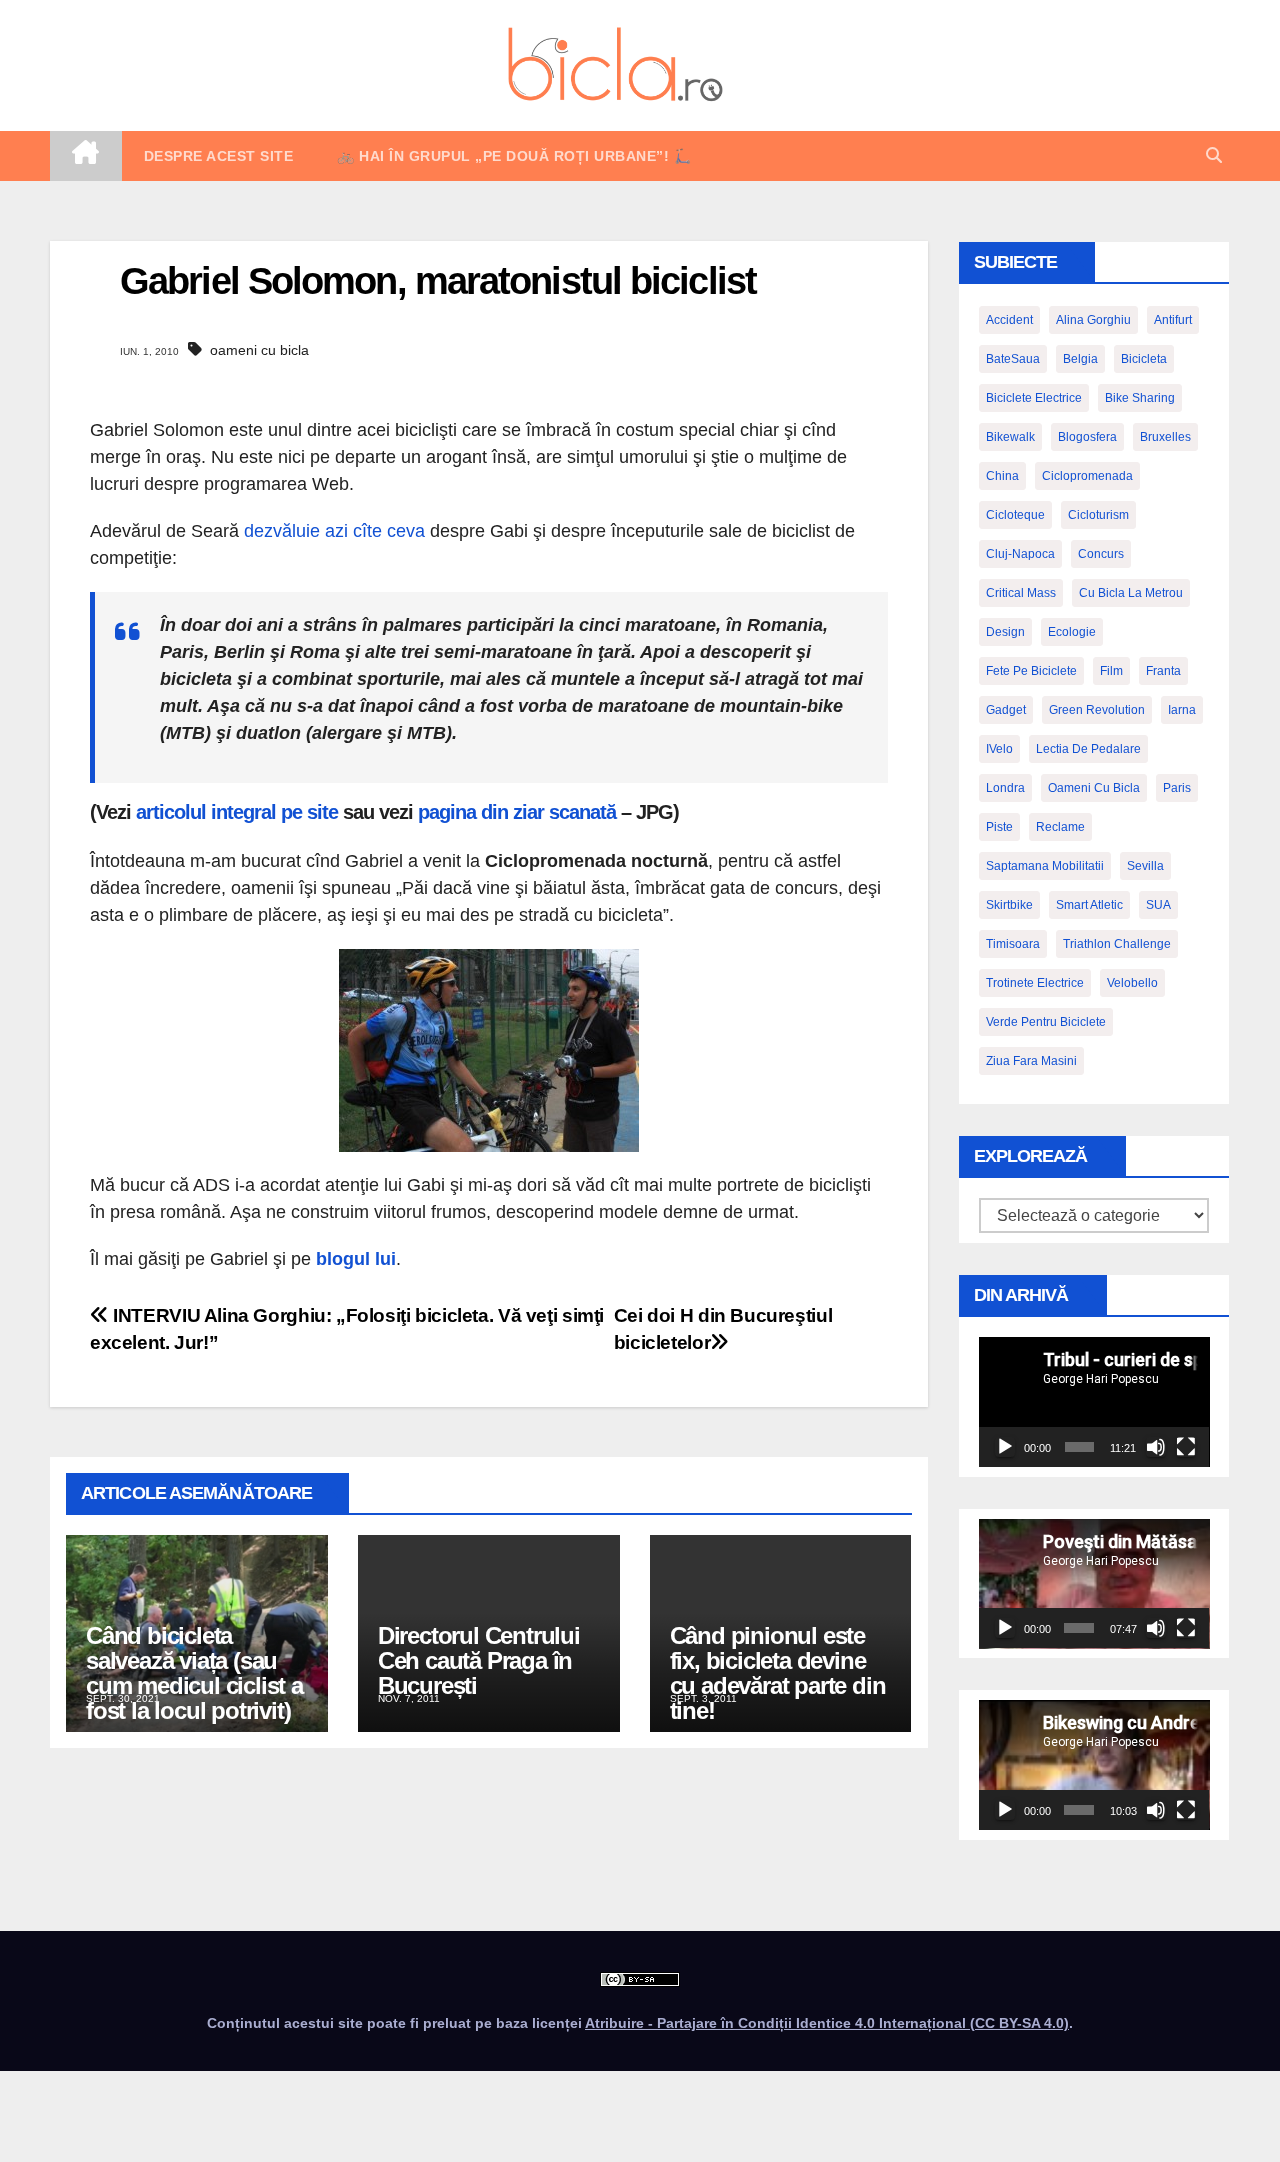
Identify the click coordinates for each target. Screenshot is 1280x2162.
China (1002, 476)
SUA (1158, 905)
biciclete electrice (1034, 398)
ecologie (1072, 632)
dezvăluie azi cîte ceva (334, 531)
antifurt (1173, 320)
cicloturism (1098, 515)
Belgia (1080, 359)
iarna (1182, 710)
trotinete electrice (1035, 983)
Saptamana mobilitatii (1045, 866)
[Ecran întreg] (1186, 1447)
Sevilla (1145, 866)
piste (999, 827)
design (1005, 632)
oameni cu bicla (259, 350)
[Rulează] (1005, 1447)
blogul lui (356, 1259)
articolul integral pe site (237, 812)
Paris (1177, 788)
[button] (1214, 155)
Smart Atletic (1089, 905)
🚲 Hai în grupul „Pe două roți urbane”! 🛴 (514, 156)
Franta (1163, 671)
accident (1009, 320)
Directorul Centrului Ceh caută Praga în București (479, 1660)
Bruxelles (1165, 437)
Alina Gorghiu (1093, 320)
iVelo (999, 749)
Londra (1005, 788)
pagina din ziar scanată (517, 812)
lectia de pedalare (1088, 749)
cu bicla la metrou (1131, 593)
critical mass (1021, 593)
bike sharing (1140, 398)
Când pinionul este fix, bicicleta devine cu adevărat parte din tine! (778, 1673)
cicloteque (1015, 515)
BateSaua (1013, 359)
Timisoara (1013, 944)
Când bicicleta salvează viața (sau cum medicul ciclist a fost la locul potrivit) (194, 1673)
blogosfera (1087, 437)
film (1111, 671)
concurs (1101, 554)
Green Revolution (1097, 710)
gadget (1006, 710)
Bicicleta (1144, 359)
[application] (1094, 1402)
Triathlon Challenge (1117, 944)
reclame (1060, 827)
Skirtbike (1009, 905)
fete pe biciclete (1031, 671)
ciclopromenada (1087, 476)
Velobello (1132, 983)
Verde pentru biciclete (1046, 1022)
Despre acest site (219, 156)
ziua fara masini (1031, 1061)
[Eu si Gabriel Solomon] (489, 1049)
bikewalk (1010, 437)
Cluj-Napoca (1020, 554)
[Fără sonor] (1156, 1447)
